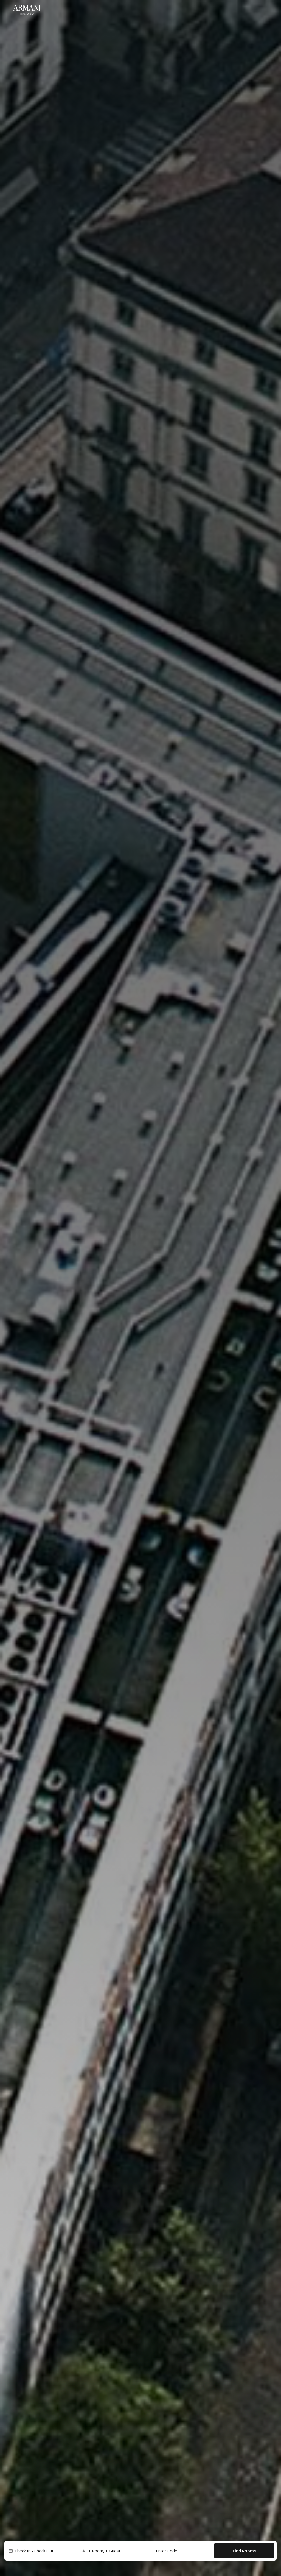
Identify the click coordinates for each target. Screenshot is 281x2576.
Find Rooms (244, 2551)
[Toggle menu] (260, 10)
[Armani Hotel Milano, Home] (27, 10)
